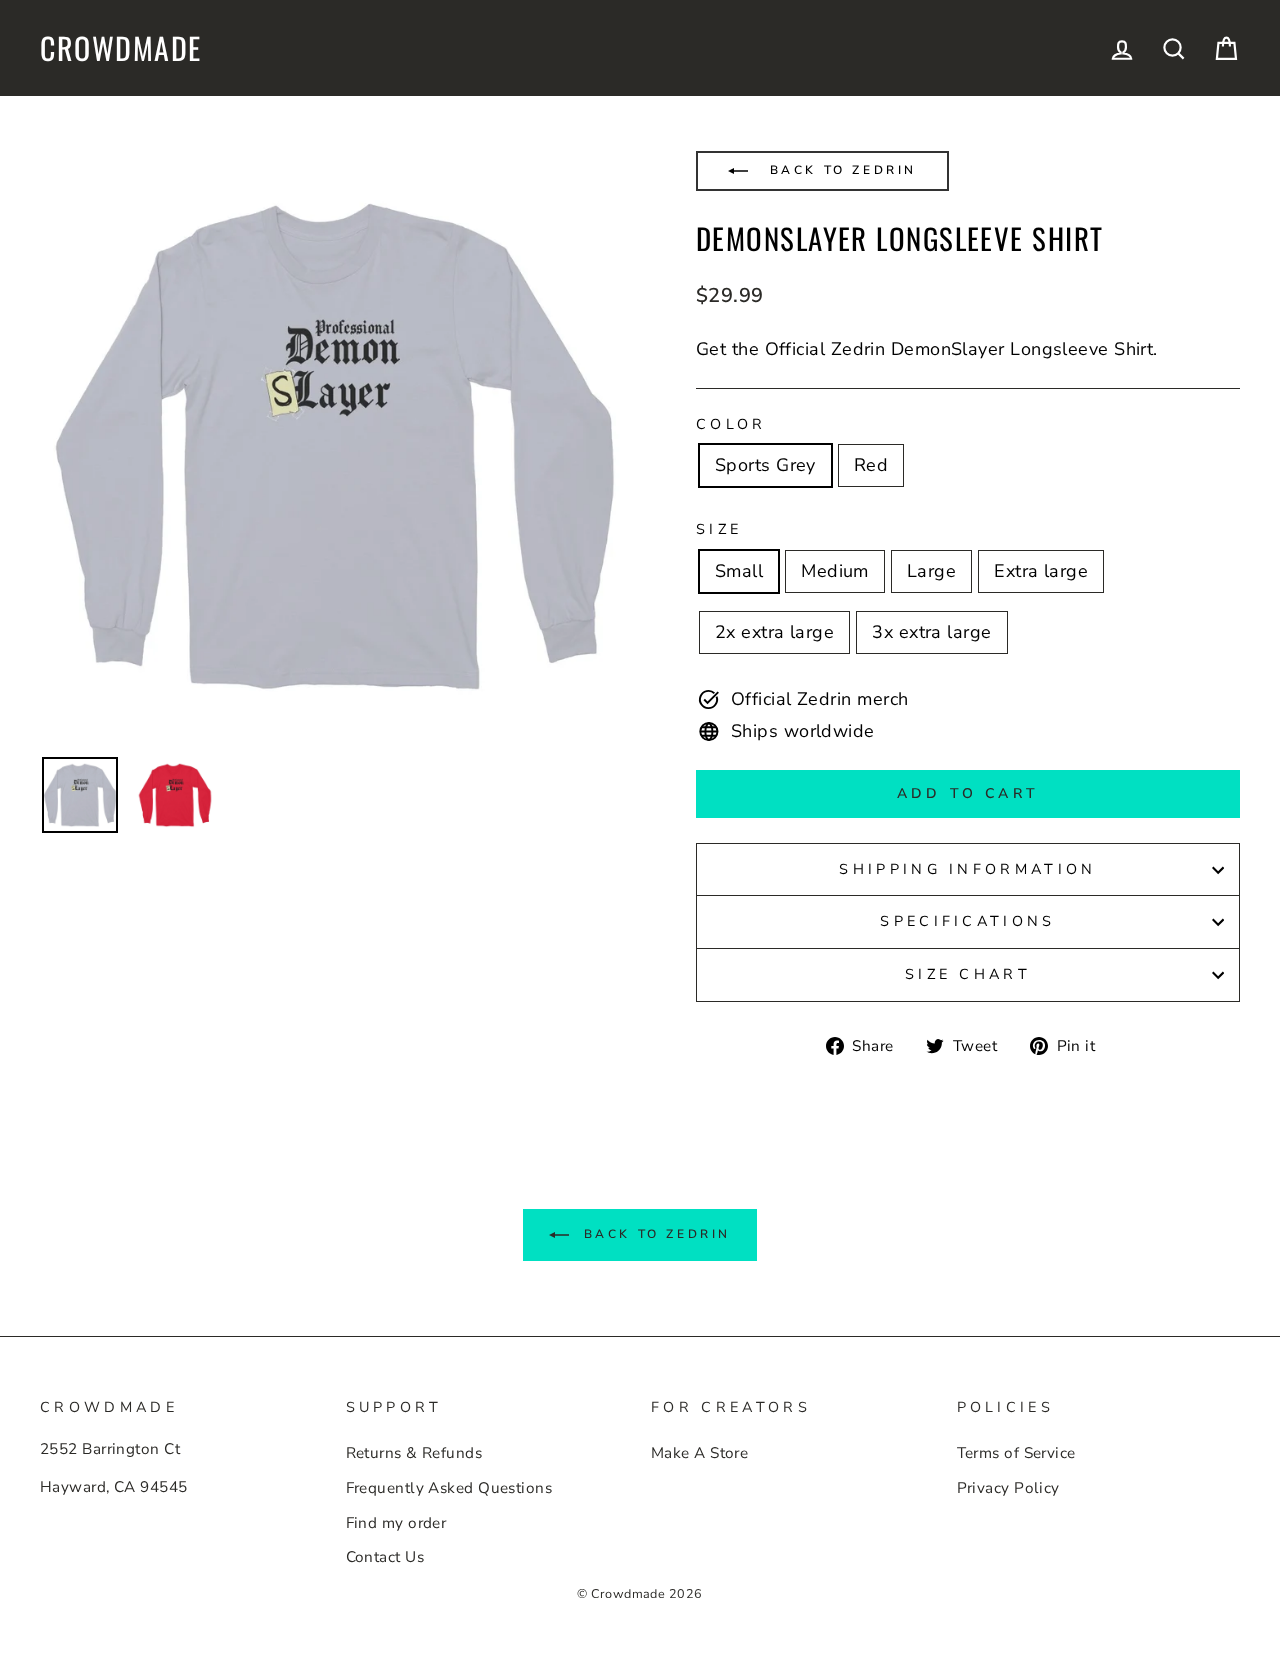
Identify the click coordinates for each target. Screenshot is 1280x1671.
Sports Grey (765, 465)
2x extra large (774, 632)
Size (719, 529)
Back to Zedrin (840, 170)
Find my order (396, 1523)
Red (871, 465)
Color (731, 424)
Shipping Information (967, 869)
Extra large (1041, 571)
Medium (835, 571)
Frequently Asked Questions (449, 1488)
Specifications (967, 921)
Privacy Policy (1008, 1488)
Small (739, 571)
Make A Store (699, 1453)
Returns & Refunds (414, 1453)
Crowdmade (121, 48)
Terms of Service (1016, 1453)
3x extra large (931, 632)
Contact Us (385, 1557)
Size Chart (968, 974)
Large (931, 571)
